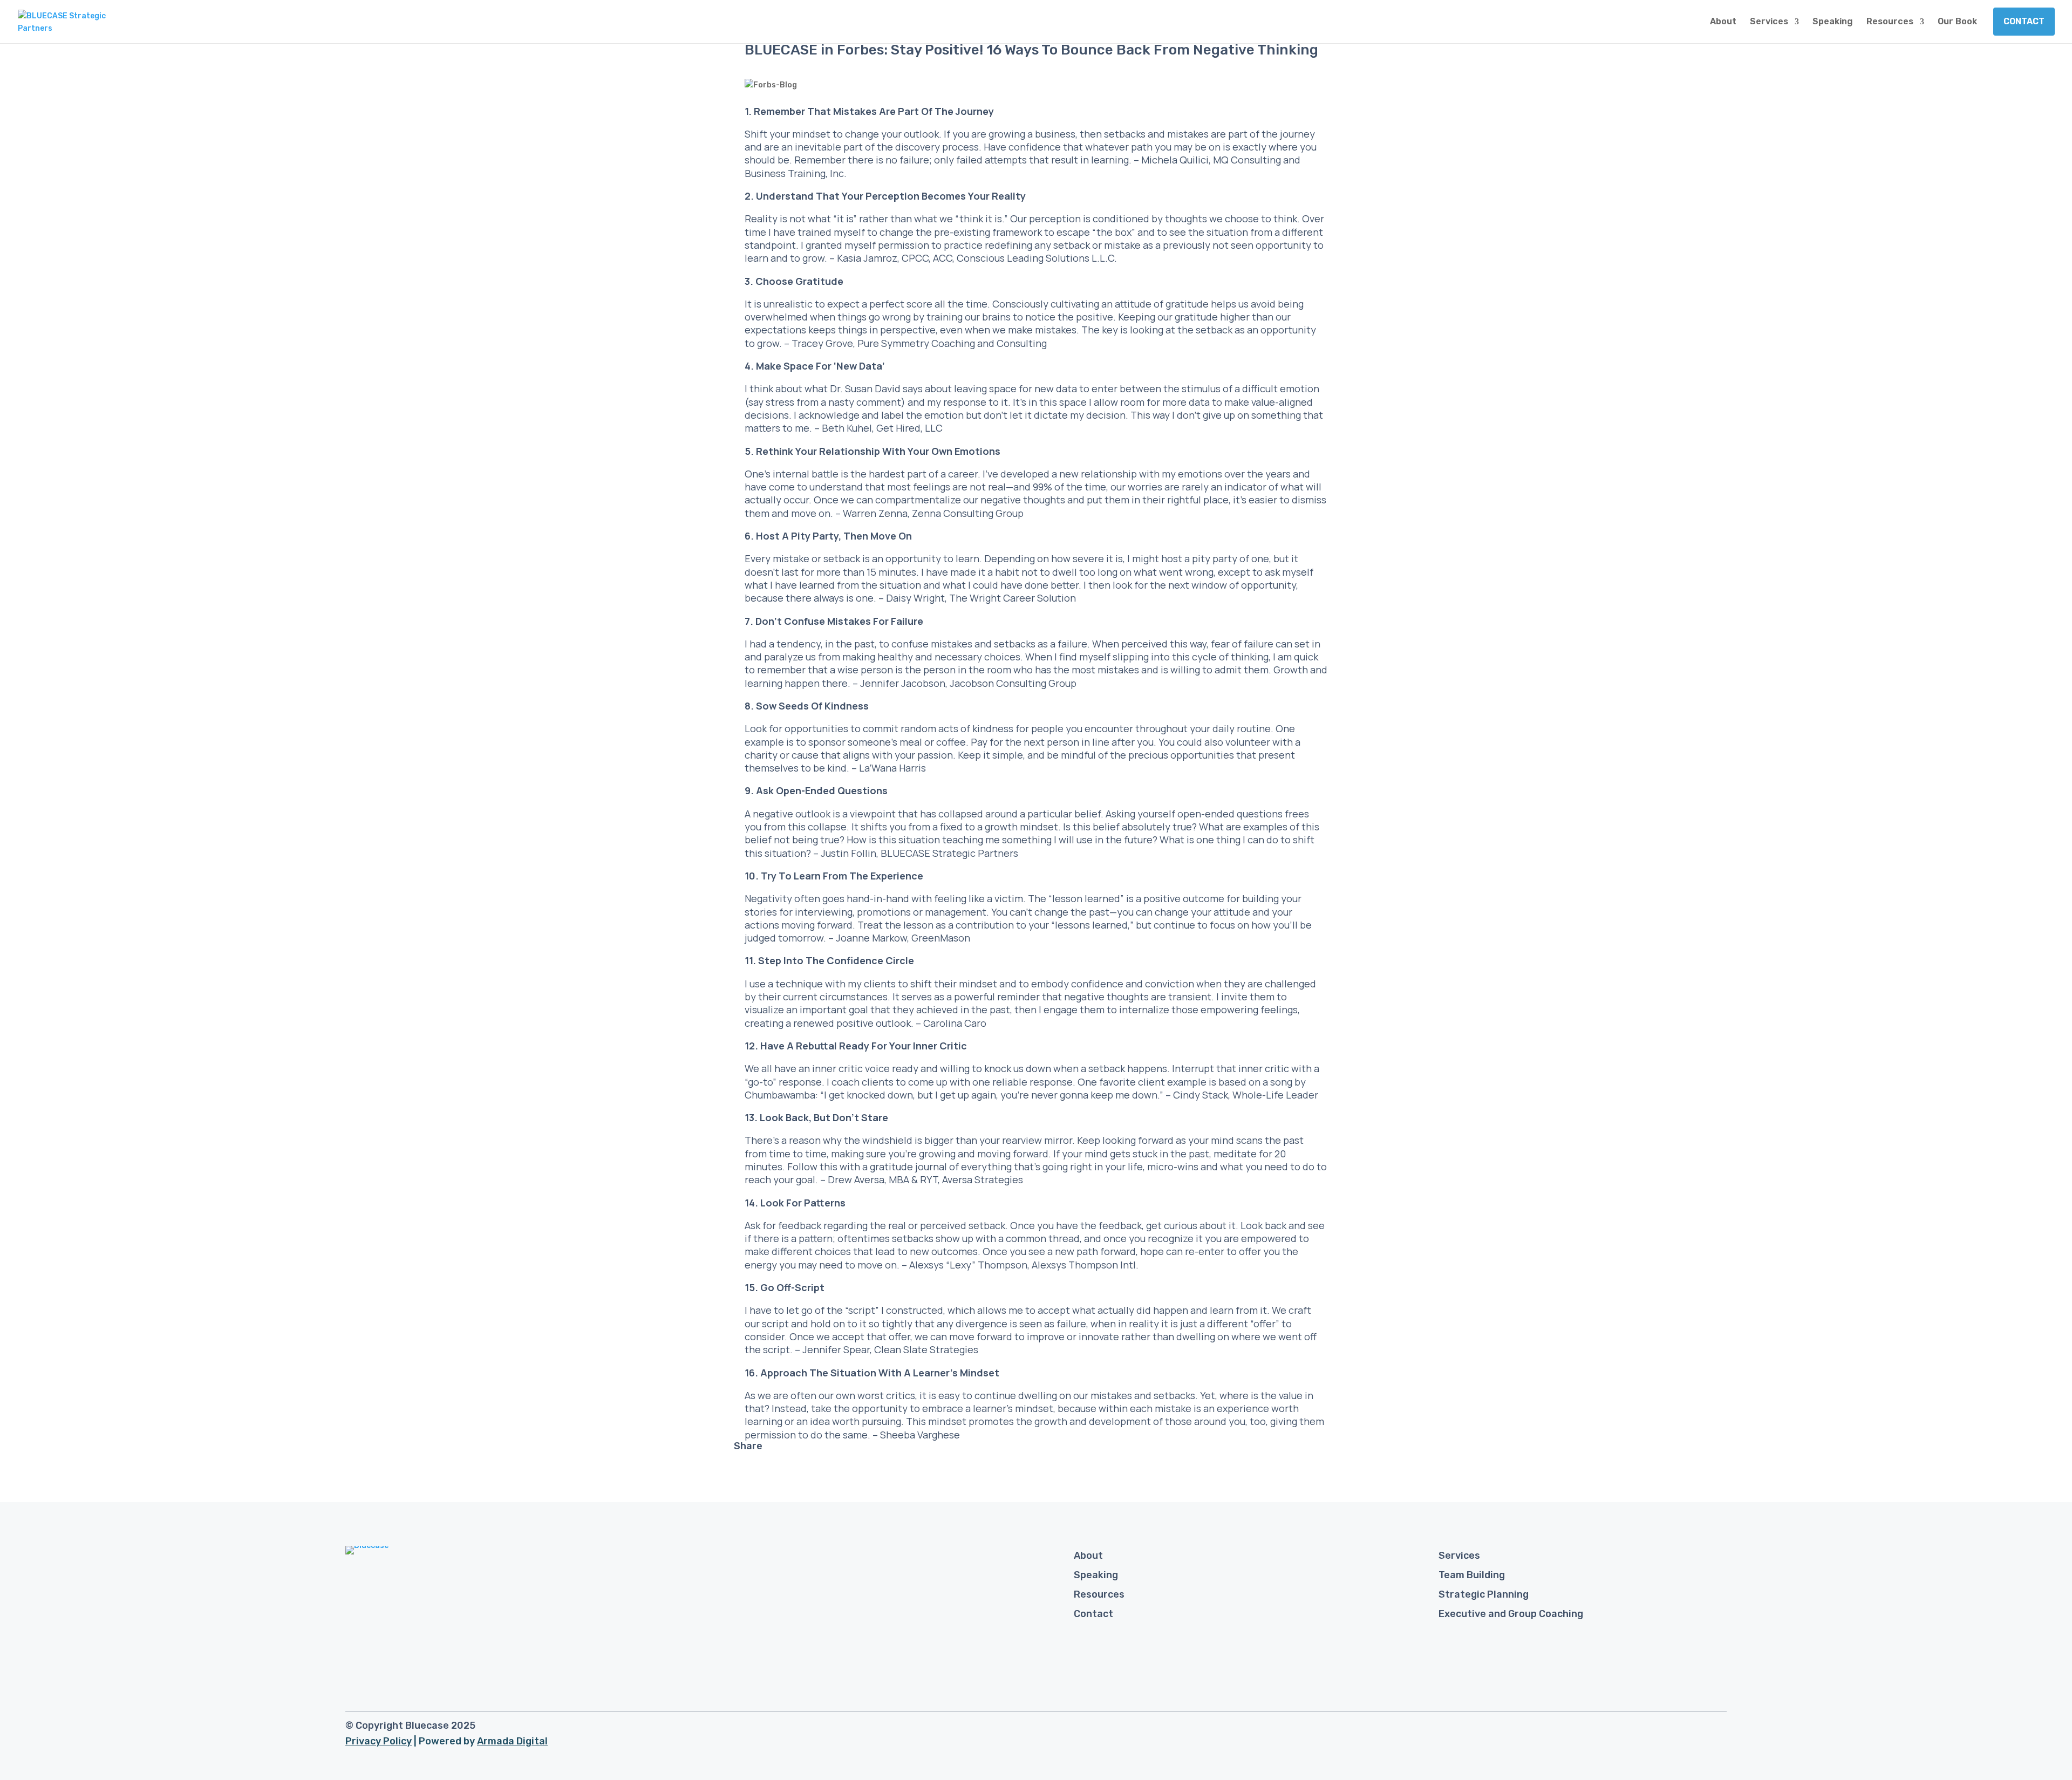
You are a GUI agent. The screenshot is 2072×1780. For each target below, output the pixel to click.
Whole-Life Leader (1275, 1095)
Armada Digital (512, 1741)
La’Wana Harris (892, 768)
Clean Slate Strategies (926, 1349)
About (1723, 22)
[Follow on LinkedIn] (1717, 1729)
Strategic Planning (1484, 1594)
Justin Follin (848, 853)
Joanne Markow (871, 938)
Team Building (1472, 1575)
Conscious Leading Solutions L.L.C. (1037, 258)
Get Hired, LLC (909, 428)
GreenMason (941, 938)
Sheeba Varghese (920, 1435)
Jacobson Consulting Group (1013, 683)
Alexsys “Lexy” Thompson (968, 1265)
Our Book (1957, 22)
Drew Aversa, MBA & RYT (883, 1179)
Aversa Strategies (983, 1179)
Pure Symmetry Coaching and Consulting (952, 343)
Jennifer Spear (836, 1349)
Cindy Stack (1201, 1095)
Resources (1890, 22)
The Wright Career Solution (1013, 598)
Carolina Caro (955, 1023)
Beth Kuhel (847, 428)
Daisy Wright (915, 598)
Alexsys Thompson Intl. (1085, 1265)
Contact (2024, 21)
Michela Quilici (1175, 160)
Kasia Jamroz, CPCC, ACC (895, 258)
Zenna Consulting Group (968, 513)
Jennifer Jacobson (903, 683)
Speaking (1833, 22)
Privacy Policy (379, 1741)
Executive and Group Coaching (1511, 1614)
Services (1769, 22)
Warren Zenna (875, 513)
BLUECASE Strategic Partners (949, 853)
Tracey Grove (822, 343)
